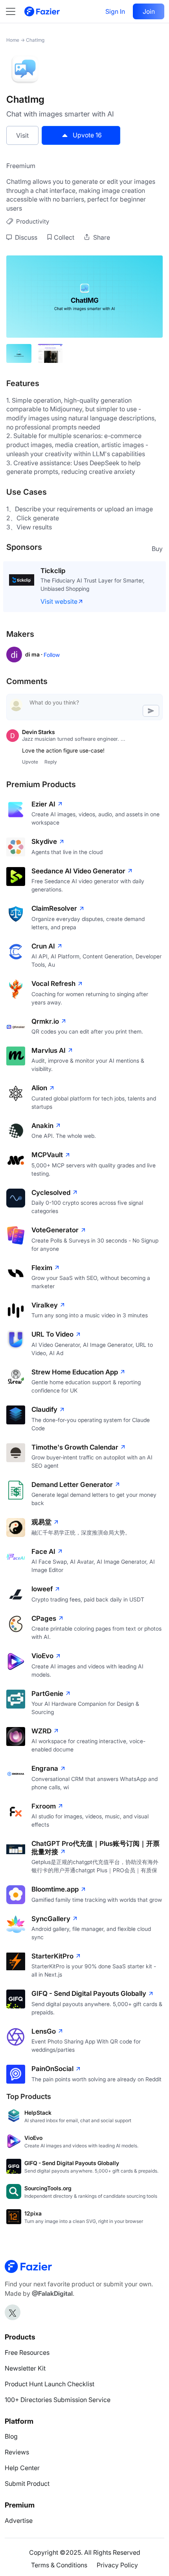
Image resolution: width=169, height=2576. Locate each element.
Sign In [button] (115, 11)
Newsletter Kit (25, 2368)
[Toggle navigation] (15, 11)
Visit (22, 135)
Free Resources (27, 2352)
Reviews (17, 2452)
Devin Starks (39, 732)
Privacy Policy (117, 2565)
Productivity (33, 221)
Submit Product (27, 2484)
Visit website (59, 601)
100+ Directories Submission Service (58, 2400)
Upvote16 (87, 135)
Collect (64, 237)
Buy (157, 549)
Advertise (19, 2521)
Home (13, 40)
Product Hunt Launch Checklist (50, 2384)
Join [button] (149, 11)
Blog (11, 2436)
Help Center (22, 2468)
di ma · (34, 654)
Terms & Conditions (59, 2565)
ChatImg (35, 40)
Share (101, 237)
